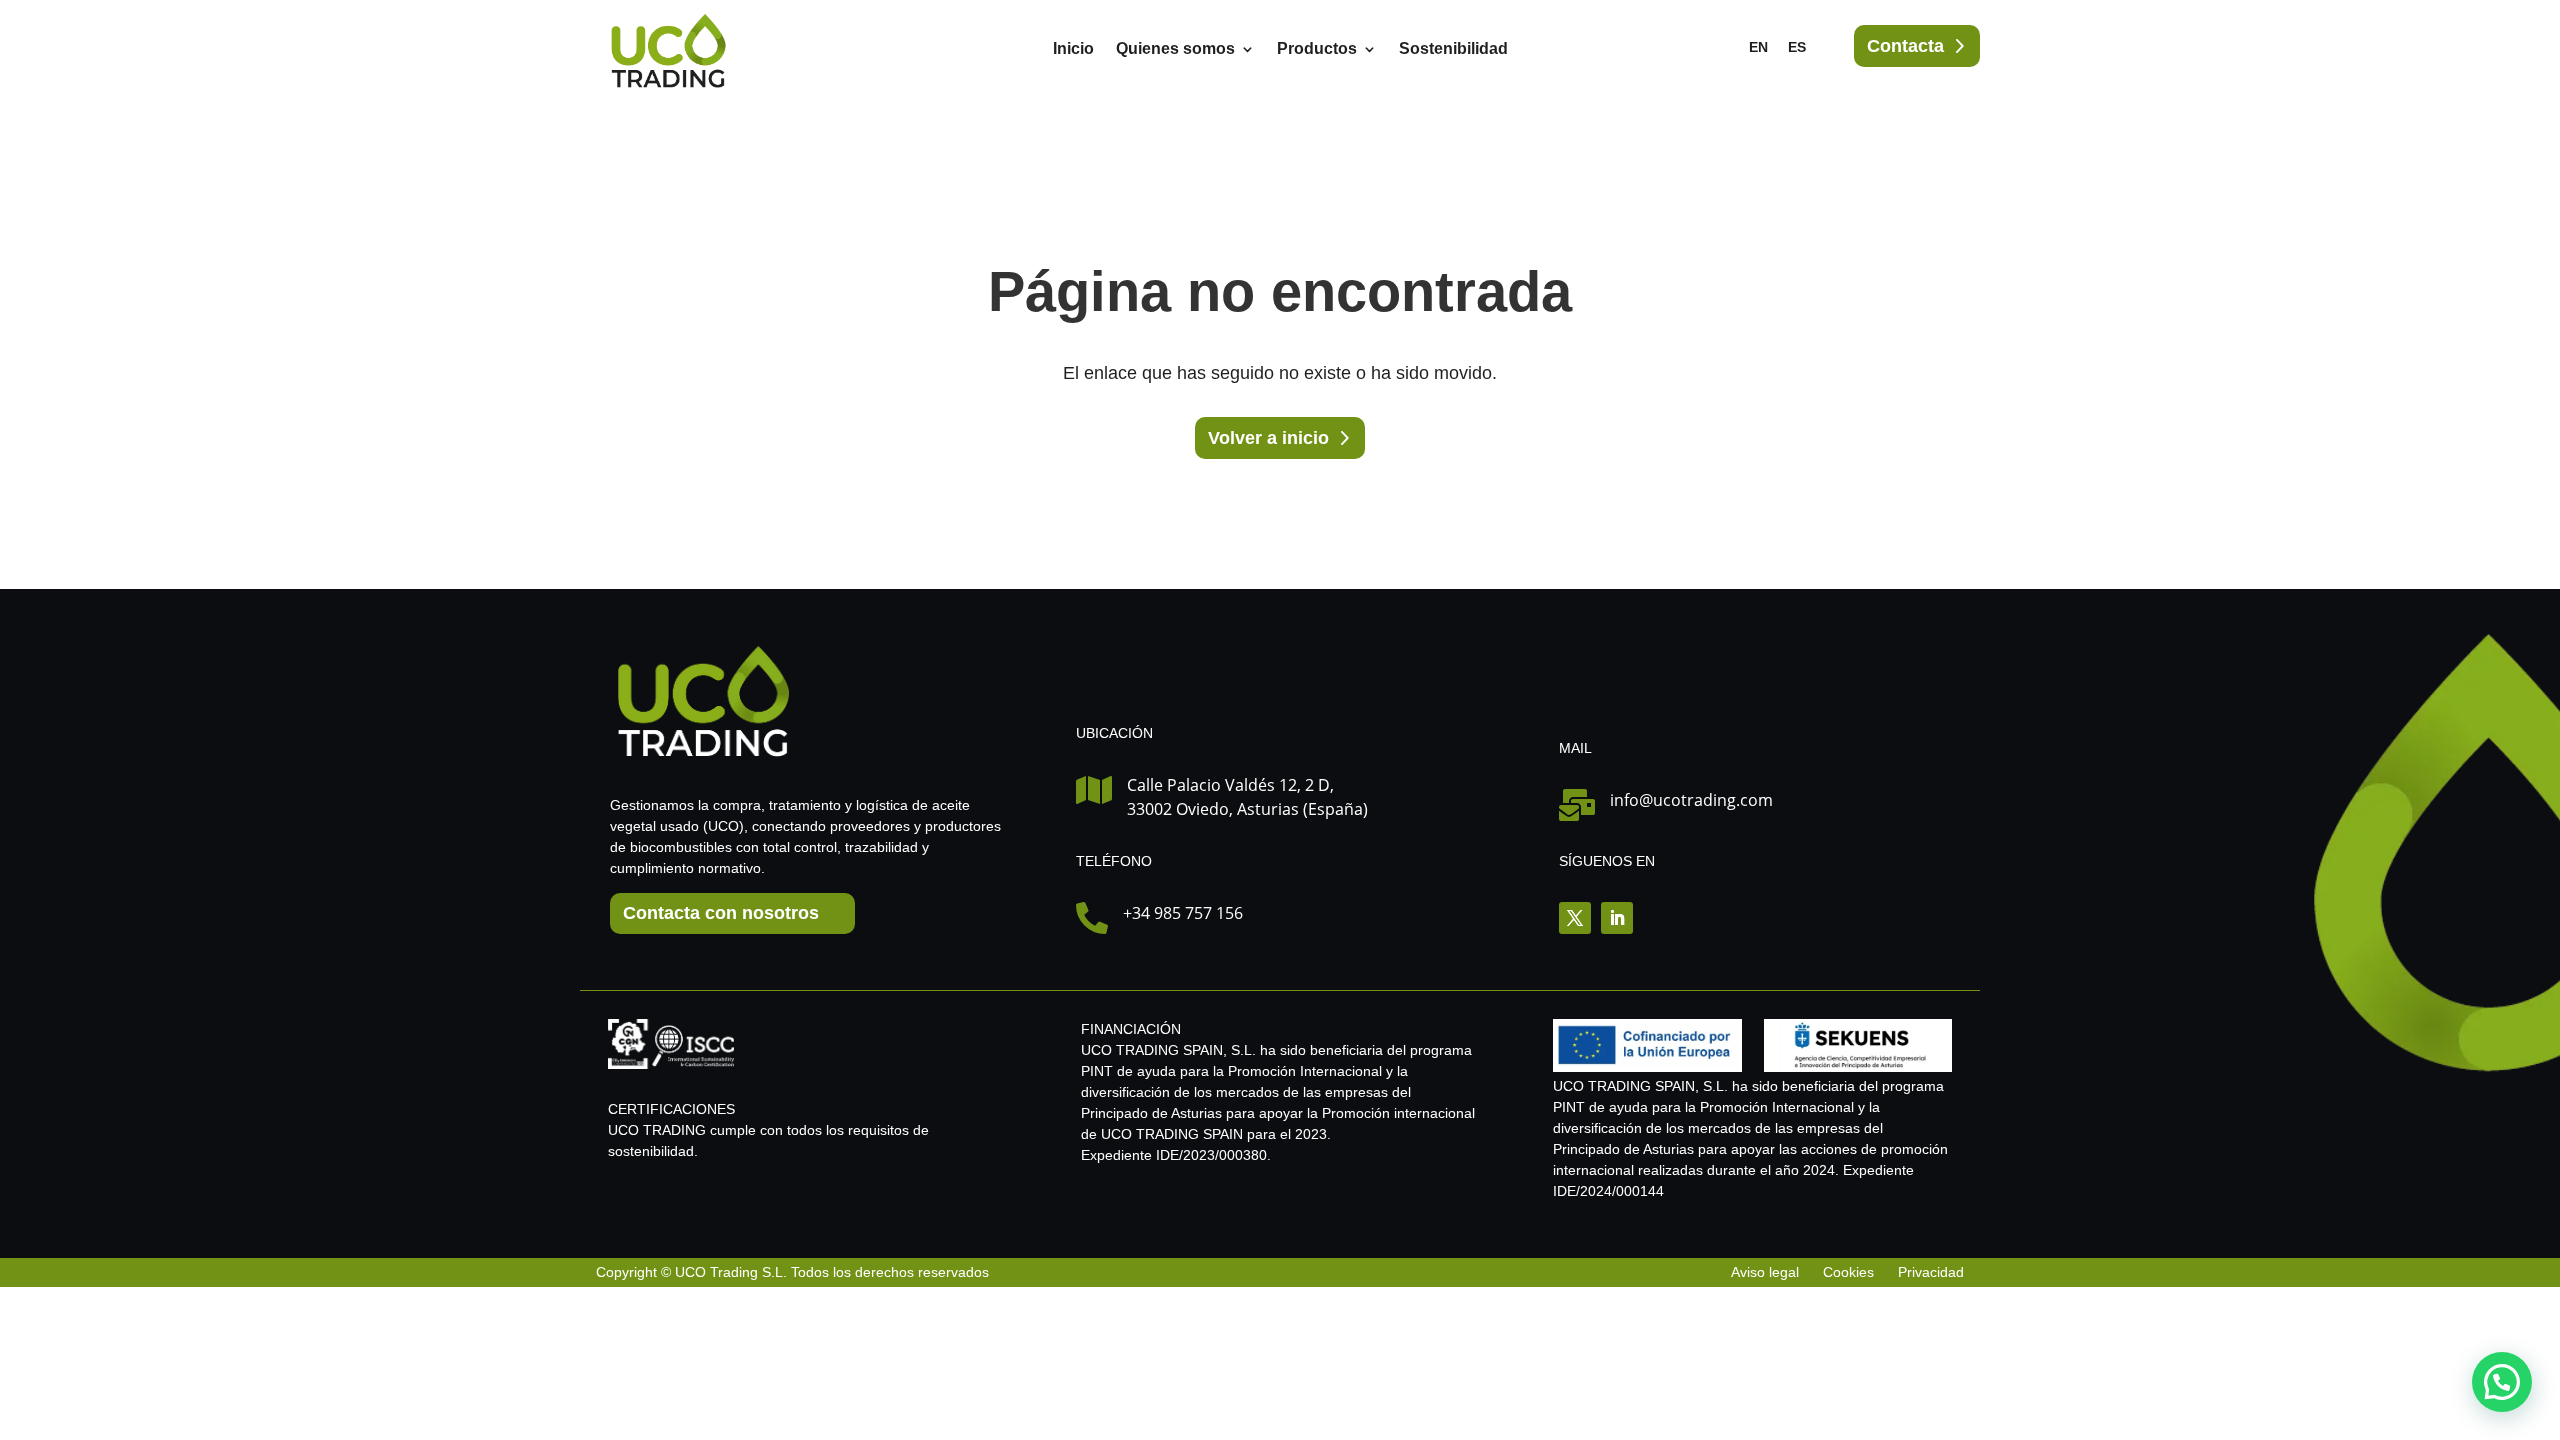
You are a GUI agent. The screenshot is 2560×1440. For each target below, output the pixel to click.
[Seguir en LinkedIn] (1617, 918)
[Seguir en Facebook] (1575, 918)
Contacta (1905, 46)
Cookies (1848, 1272)
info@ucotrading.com (1691, 800)
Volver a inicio (1268, 438)
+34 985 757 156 (1183, 913)
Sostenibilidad (1453, 49)
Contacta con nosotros (721, 913)
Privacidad (1931, 1272)
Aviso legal (1767, 1272)
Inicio (1073, 49)
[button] (2502, 1382)
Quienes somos (1175, 49)
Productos (1317, 49)
